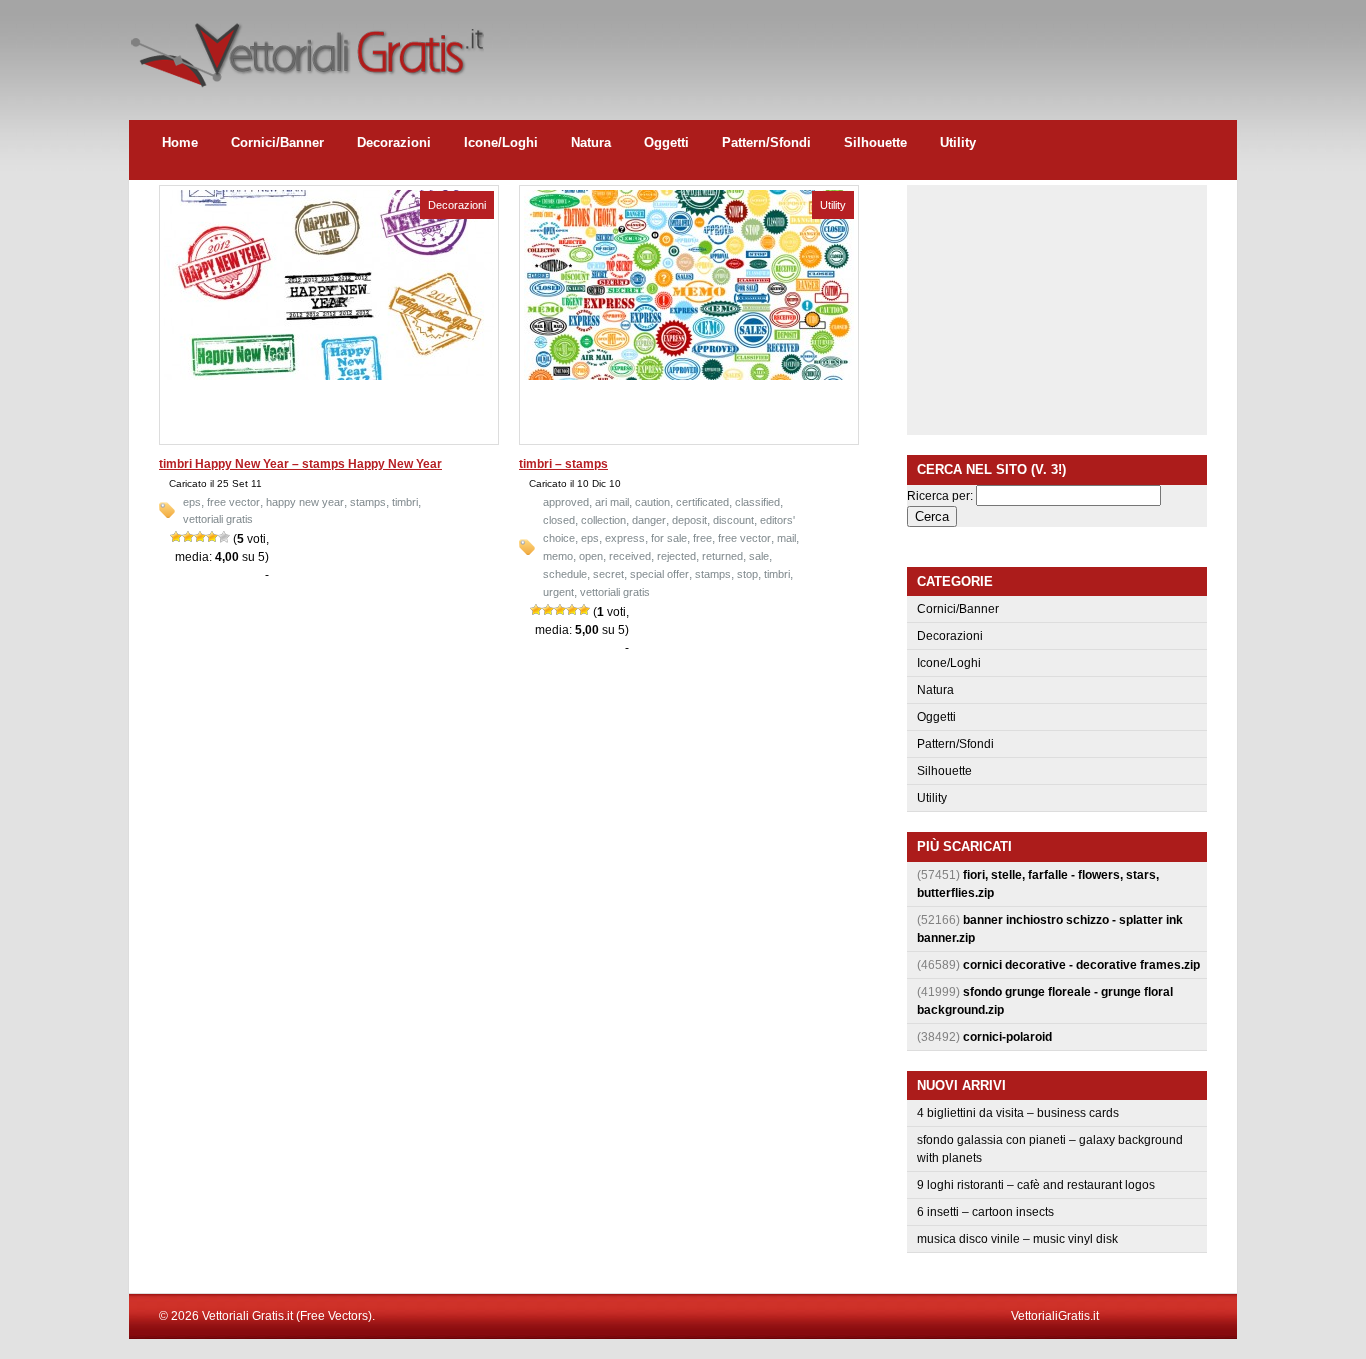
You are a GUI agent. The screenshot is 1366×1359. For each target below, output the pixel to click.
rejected (676, 556)
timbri (405, 502)
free (702, 538)
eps (192, 502)
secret (608, 574)
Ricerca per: (940, 496)
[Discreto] (200, 537)
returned (722, 556)
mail (786, 538)
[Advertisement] (873, 45)
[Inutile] (176, 537)
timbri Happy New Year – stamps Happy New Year (300, 464)
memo (558, 556)
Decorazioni (394, 142)
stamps (368, 502)
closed (559, 520)
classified (757, 502)
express (625, 538)
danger (649, 520)
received (630, 556)
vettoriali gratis (218, 519)
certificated (702, 502)
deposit (689, 520)
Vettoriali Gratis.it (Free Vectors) (306, 50)
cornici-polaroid (1007, 1037)
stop (747, 574)
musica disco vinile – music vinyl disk (1017, 1239)
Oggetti (666, 142)
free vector (233, 502)
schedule (565, 574)
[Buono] (212, 537)
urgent (558, 592)
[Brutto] (188, 537)
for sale (669, 538)
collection (603, 520)
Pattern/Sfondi (766, 142)
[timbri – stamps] (689, 376)
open (591, 556)
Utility (958, 142)
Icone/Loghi (501, 142)
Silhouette (875, 142)
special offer (659, 574)
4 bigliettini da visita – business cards (1018, 1113)
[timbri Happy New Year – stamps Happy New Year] (329, 376)
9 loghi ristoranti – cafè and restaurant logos (1036, 1185)
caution (652, 502)
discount (733, 520)
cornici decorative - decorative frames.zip (1081, 965)
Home (180, 142)
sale (759, 556)
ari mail (612, 502)
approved (566, 502)
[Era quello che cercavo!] (224, 537)
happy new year (305, 502)
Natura (591, 142)
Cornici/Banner (277, 142)
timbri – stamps (563, 464)
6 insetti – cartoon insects (985, 1212)
